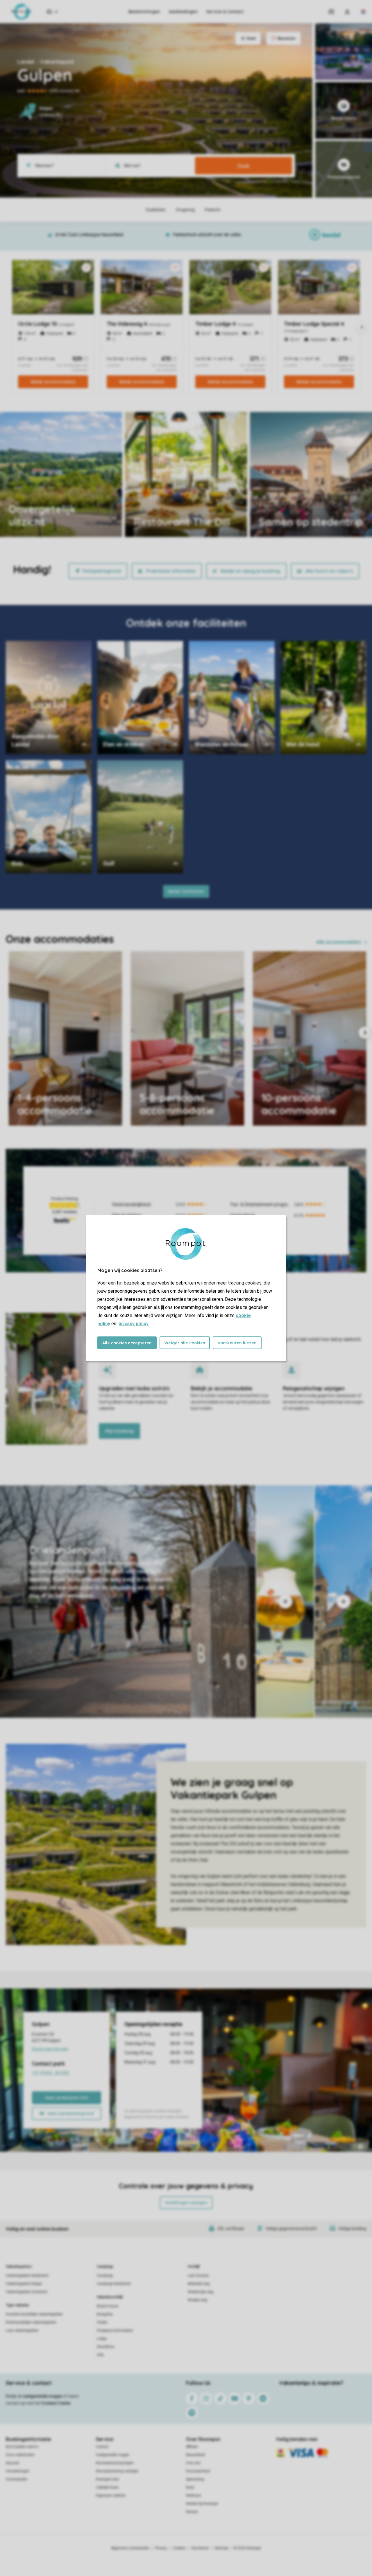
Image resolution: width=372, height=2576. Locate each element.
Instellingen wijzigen (186, 2203)
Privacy (161, 2548)
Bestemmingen (144, 12)
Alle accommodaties (339, 942)
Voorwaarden (17, 2479)
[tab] (128, 1602)
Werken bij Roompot (202, 2504)
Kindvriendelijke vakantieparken (31, 2322)
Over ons (193, 2463)
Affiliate (192, 2447)
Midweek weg (199, 2284)
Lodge (102, 2339)
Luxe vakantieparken (22, 2330)
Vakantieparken (19, 2267)
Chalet (102, 2322)
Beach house (108, 2306)
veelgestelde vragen (43, 2396)
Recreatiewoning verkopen (117, 2471)
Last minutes (198, 2276)
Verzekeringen (18, 2471)
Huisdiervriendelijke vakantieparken (34, 2314)
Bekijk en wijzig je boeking (251, 571)
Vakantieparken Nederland (27, 2276)
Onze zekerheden (20, 2455)
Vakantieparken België (24, 2284)
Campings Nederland (114, 2284)
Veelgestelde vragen (113, 2455)
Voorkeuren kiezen (237, 1343)
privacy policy (134, 1324)
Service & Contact (225, 12)
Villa (100, 2355)
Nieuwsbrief (195, 2455)
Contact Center (56, 2403)
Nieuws (192, 2512)
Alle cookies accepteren (127, 1343)
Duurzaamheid (198, 2471)
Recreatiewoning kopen (115, 2463)
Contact (102, 2447)
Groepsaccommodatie (115, 2330)
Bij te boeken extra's (22, 2447)
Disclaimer (200, 2548)
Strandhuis (105, 2347)
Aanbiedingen (183, 12)
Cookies (179, 2548)
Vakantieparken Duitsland (26, 2292)
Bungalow (105, 2314)
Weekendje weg (201, 2292)
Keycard (12, 2463)
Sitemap (221, 2548)
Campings (105, 2267)
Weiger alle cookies (185, 1343)
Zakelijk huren (107, 2487)
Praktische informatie (171, 571)
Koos (190, 2487)
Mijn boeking (119, 1431)
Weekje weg (197, 2300)
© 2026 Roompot (247, 2548)
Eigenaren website (111, 2496)
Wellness (194, 2496)
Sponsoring (195, 2479)
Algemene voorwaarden (130, 2548)
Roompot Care (107, 2479)
